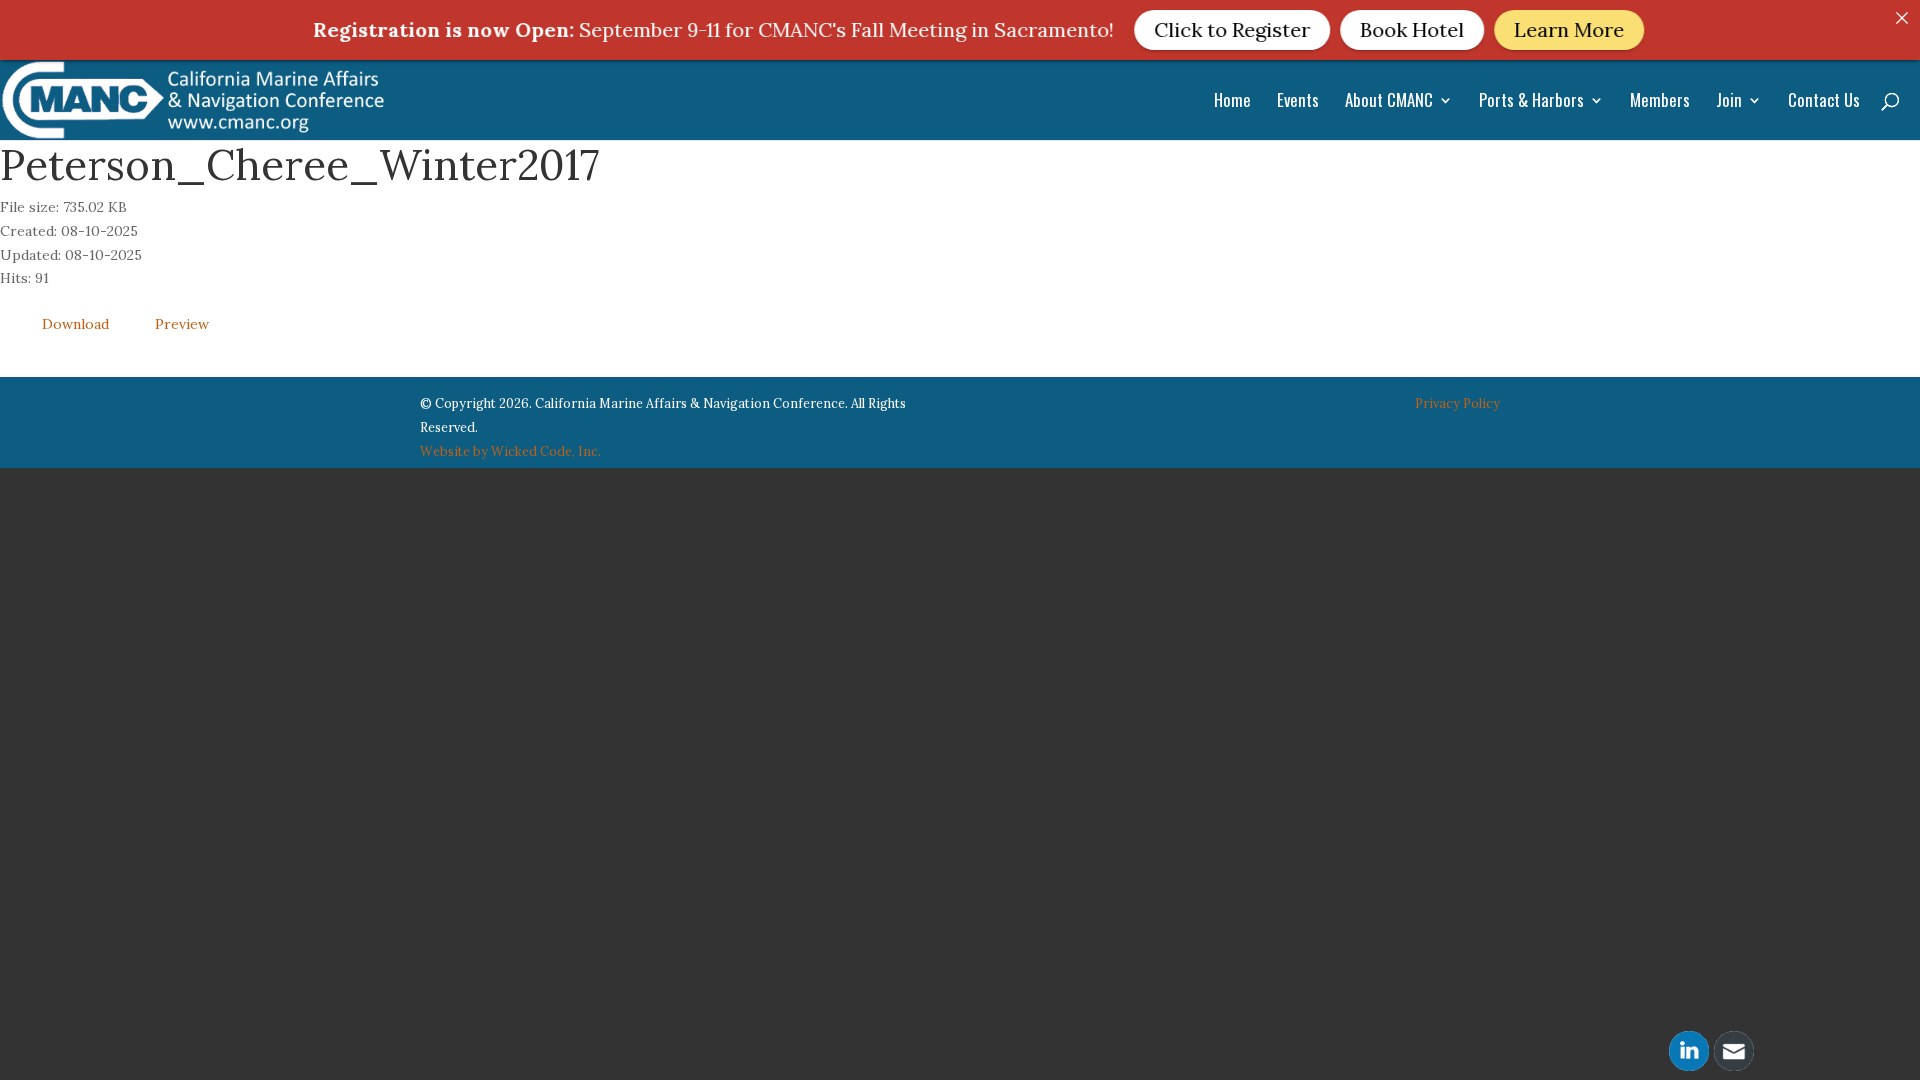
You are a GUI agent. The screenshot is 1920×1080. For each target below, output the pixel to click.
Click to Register (1174, 29)
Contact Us (1824, 102)
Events (1298, 102)
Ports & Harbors (1531, 102)
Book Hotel (1354, 29)
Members (1660, 102)
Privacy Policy (1457, 403)
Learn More (1511, 29)
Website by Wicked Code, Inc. (510, 451)
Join (1729, 102)
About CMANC (1389, 102)
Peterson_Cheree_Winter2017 (299, 165)
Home (1232, 102)
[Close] (1902, 18)
